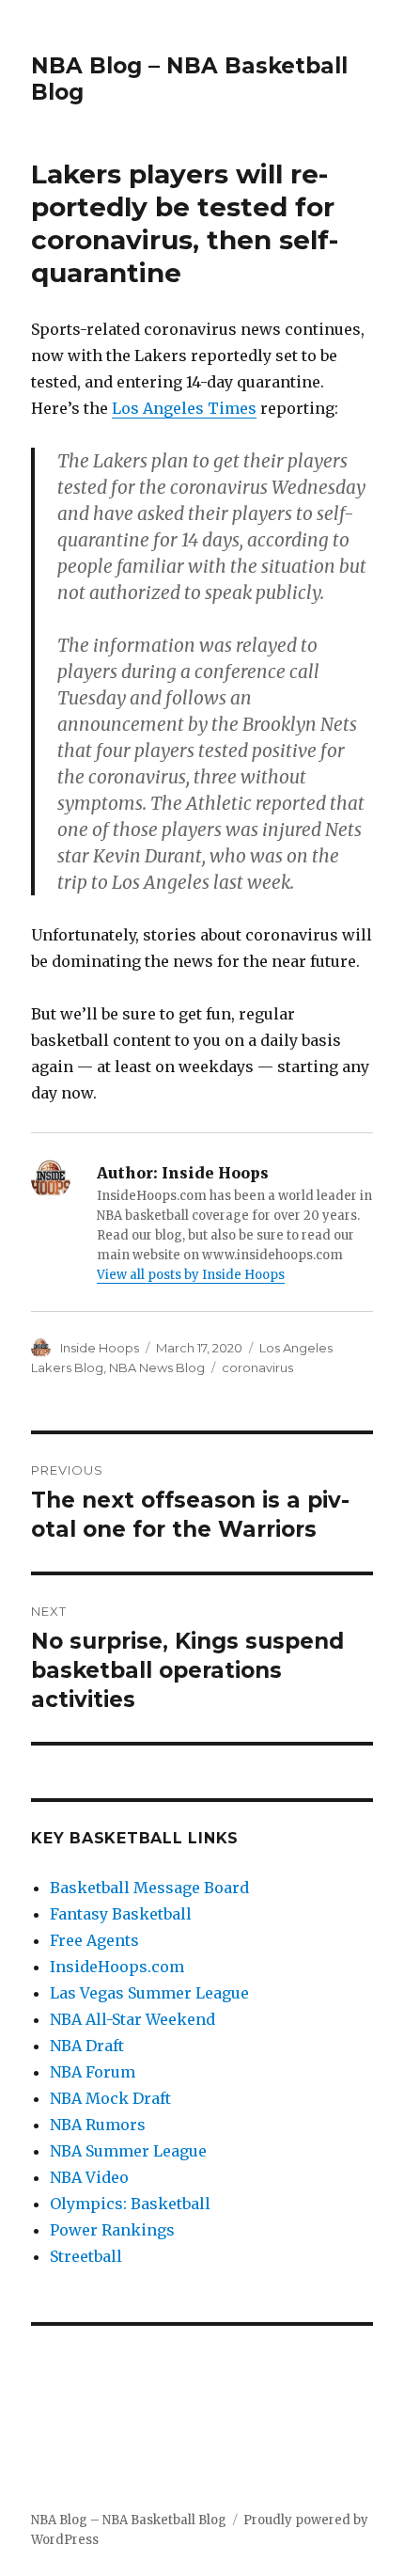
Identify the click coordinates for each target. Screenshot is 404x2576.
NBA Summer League (128, 2151)
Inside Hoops (100, 1348)
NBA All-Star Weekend (132, 2019)
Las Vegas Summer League (149, 1993)
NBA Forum (93, 2072)
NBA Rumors (98, 2125)
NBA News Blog (157, 1367)
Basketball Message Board (149, 1888)
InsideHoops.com (117, 1967)
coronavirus (257, 1367)
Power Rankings (112, 2230)
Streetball (86, 2256)
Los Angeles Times (184, 408)
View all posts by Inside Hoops (191, 1275)
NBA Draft (87, 2046)
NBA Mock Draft (110, 2098)
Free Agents (94, 1940)
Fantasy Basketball (121, 1914)
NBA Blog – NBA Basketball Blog (129, 2520)
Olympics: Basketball (130, 2204)
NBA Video (89, 2177)
